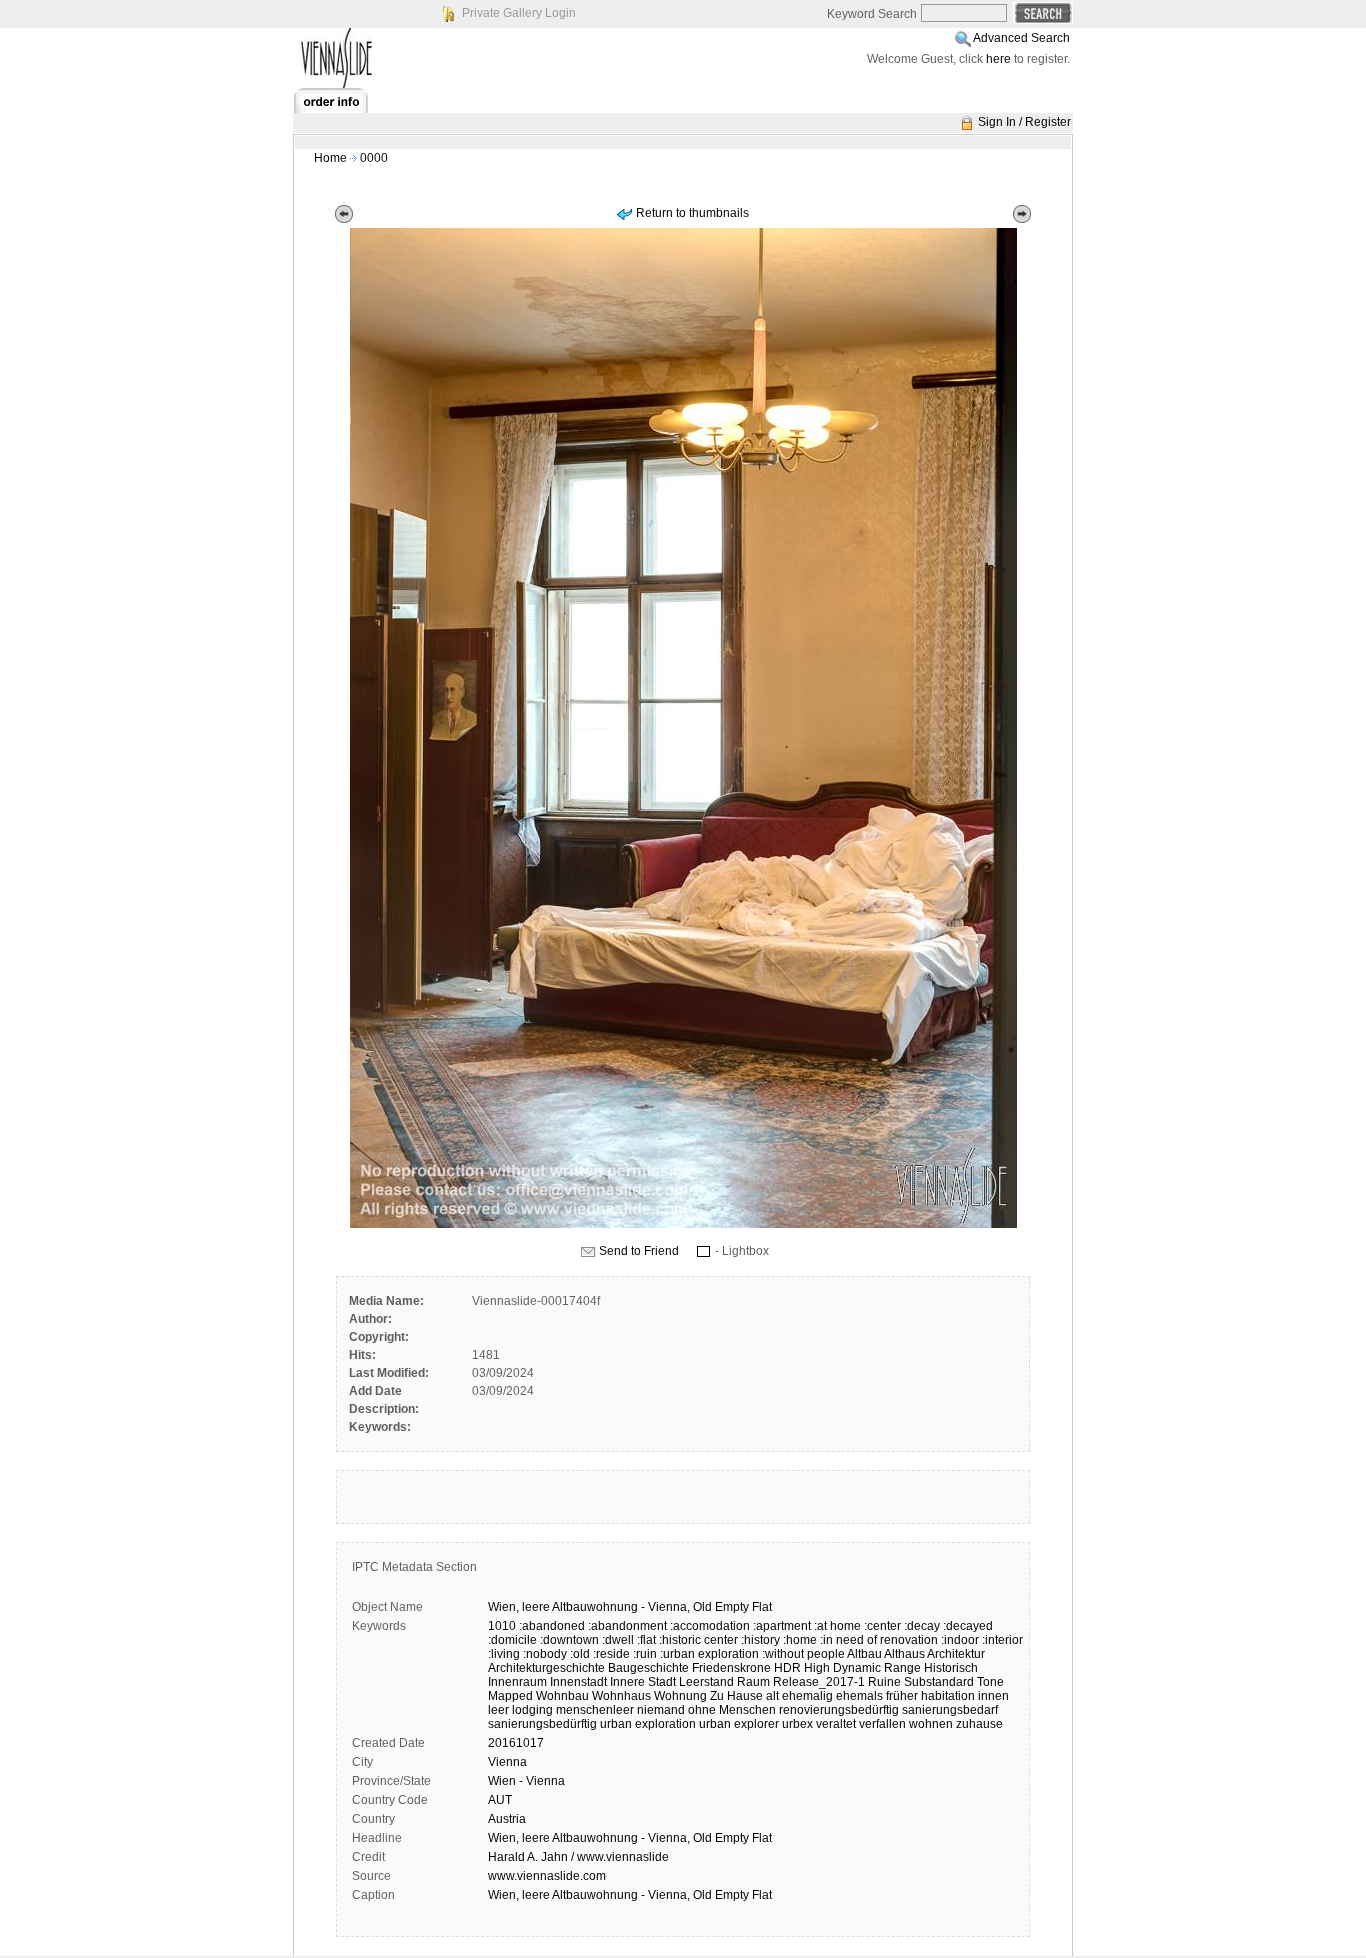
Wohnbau (562, 1696)
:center (882, 1626)
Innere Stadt (643, 1682)
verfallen (882, 1724)
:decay (922, 1626)
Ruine (884, 1682)
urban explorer (739, 1724)
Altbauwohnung (595, 1607)
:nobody (545, 1654)
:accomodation (710, 1626)
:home (800, 1640)
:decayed (968, 1626)
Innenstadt (578, 1682)
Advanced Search (1021, 38)
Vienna (507, 1762)
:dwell (618, 1640)
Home (330, 158)
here (998, 59)
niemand (661, 1710)
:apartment (782, 1626)
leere (536, 1607)
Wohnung (680, 1696)
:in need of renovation (879, 1640)
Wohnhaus (621, 1696)
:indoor (960, 1640)
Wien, (503, 1607)
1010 (502, 1626)
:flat (646, 1640)
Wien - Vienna (526, 1781)
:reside (611, 1654)
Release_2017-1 (819, 1682)
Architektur (956, 1654)
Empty (732, 1607)
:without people (803, 1654)
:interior (1002, 1640)
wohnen (931, 1724)
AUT (500, 1800)
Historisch (951, 1668)
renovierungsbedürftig (839, 1710)
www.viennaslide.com (547, 1876)
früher (902, 1696)
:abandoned (552, 1626)
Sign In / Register (1024, 122)
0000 (374, 158)
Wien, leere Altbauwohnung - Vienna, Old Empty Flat (630, 1838)
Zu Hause (736, 1696)
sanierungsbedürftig (542, 1724)
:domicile (512, 1640)
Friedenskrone (731, 1668)
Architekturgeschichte (546, 1668)
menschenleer (595, 1710)
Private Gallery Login (519, 13)
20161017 (516, 1743)
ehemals (859, 1696)
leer (498, 1710)
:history (760, 1640)
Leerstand (706, 1682)
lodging (532, 1710)
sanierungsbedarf (950, 1710)
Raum (753, 1682)
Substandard (939, 1682)
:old (580, 1654)
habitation (948, 1696)
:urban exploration (709, 1654)
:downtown (569, 1640)
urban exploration (648, 1724)
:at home (837, 1626)
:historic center (698, 1640)
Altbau (864, 1654)
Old (702, 1607)
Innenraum (517, 1682)
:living (504, 1654)
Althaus (904, 1654)
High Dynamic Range (862, 1668)
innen (993, 1696)
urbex (797, 1724)
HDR (787, 1668)
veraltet (836, 1724)
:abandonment (627, 1626)
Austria (507, 1819)
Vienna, (669, 1607)
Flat (762, 1607)
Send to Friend (639, 1251)
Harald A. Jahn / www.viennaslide (578, 1857)
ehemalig (807, 1696)
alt (772, 1696)
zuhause (979, 1724)
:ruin (645, 1654)
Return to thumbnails (692, 213)
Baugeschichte (648, 1668)
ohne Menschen (732, 1710)
